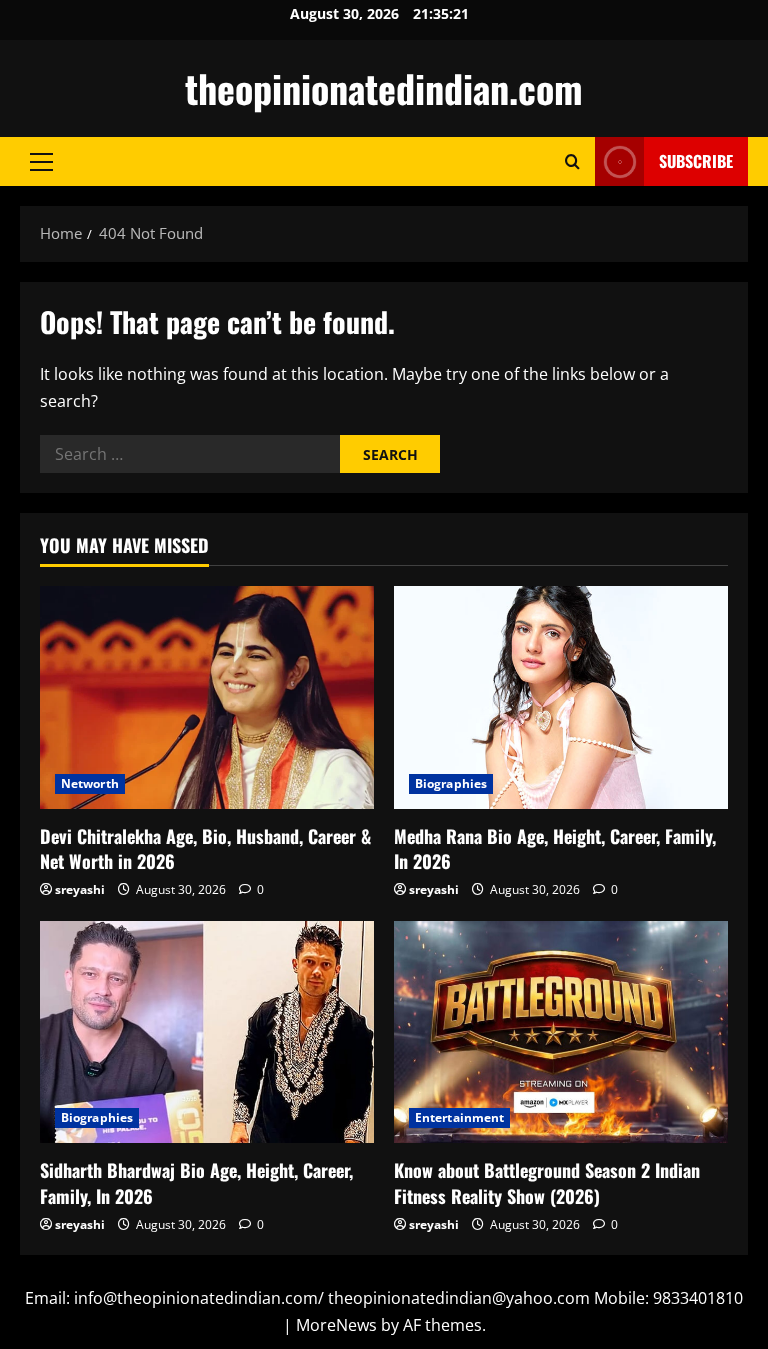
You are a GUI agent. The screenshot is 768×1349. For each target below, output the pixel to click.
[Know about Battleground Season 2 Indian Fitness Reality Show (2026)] (561, 1032)
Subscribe (696, 161)
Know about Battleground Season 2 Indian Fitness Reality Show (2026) (547, 1182)
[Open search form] (572, 161)
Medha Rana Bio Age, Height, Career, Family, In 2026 (555, 848)
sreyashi (80, 889)
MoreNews (336, 1325)
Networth (90, 783)
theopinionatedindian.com (384, 88)
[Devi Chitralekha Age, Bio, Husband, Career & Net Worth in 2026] (207, 697)
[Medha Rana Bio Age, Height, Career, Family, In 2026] (561, 697)
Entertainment (459, 1117)
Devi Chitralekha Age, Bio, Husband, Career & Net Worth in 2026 (205, 848)
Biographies (451, 783)
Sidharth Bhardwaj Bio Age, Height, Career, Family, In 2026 (196, 1182)
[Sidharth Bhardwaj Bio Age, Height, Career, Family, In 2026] (207, 1032)
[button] (41, 162)
